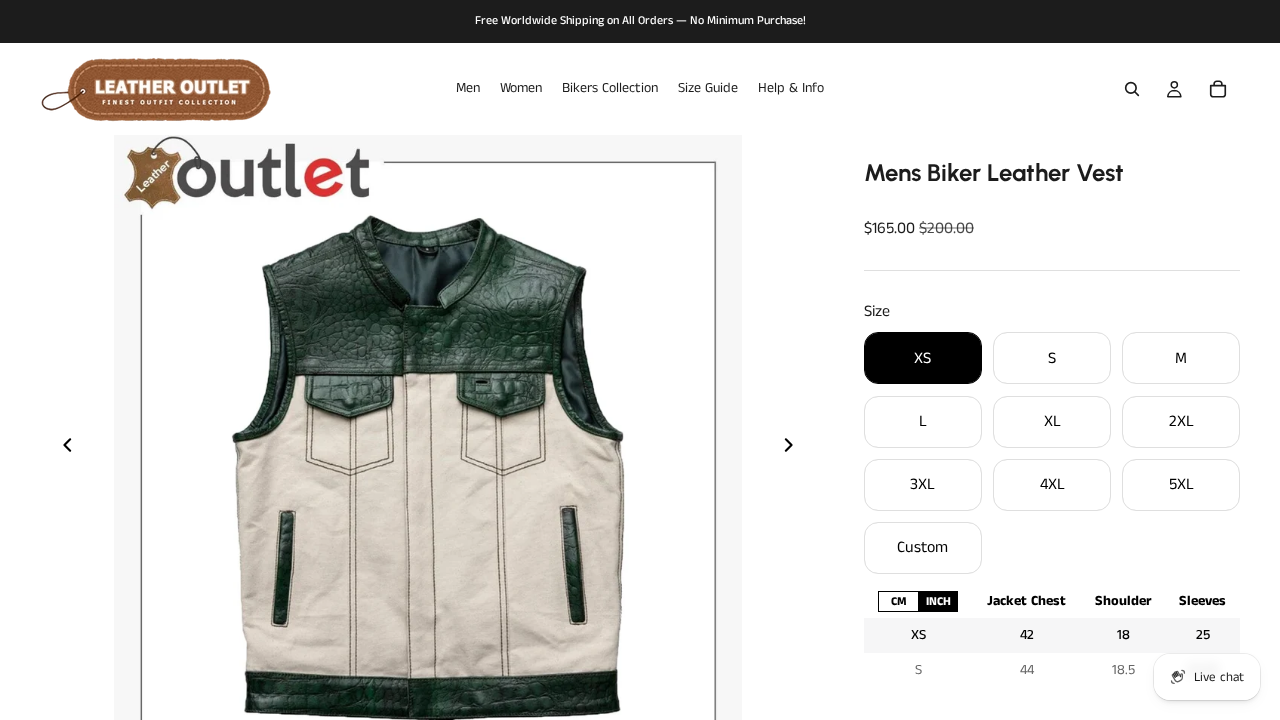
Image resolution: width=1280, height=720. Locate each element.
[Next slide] (794, 449)
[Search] (1132, 89)
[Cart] (1218, 89)
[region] (1052, 635)
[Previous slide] (62, 449)
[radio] (898, 601)
